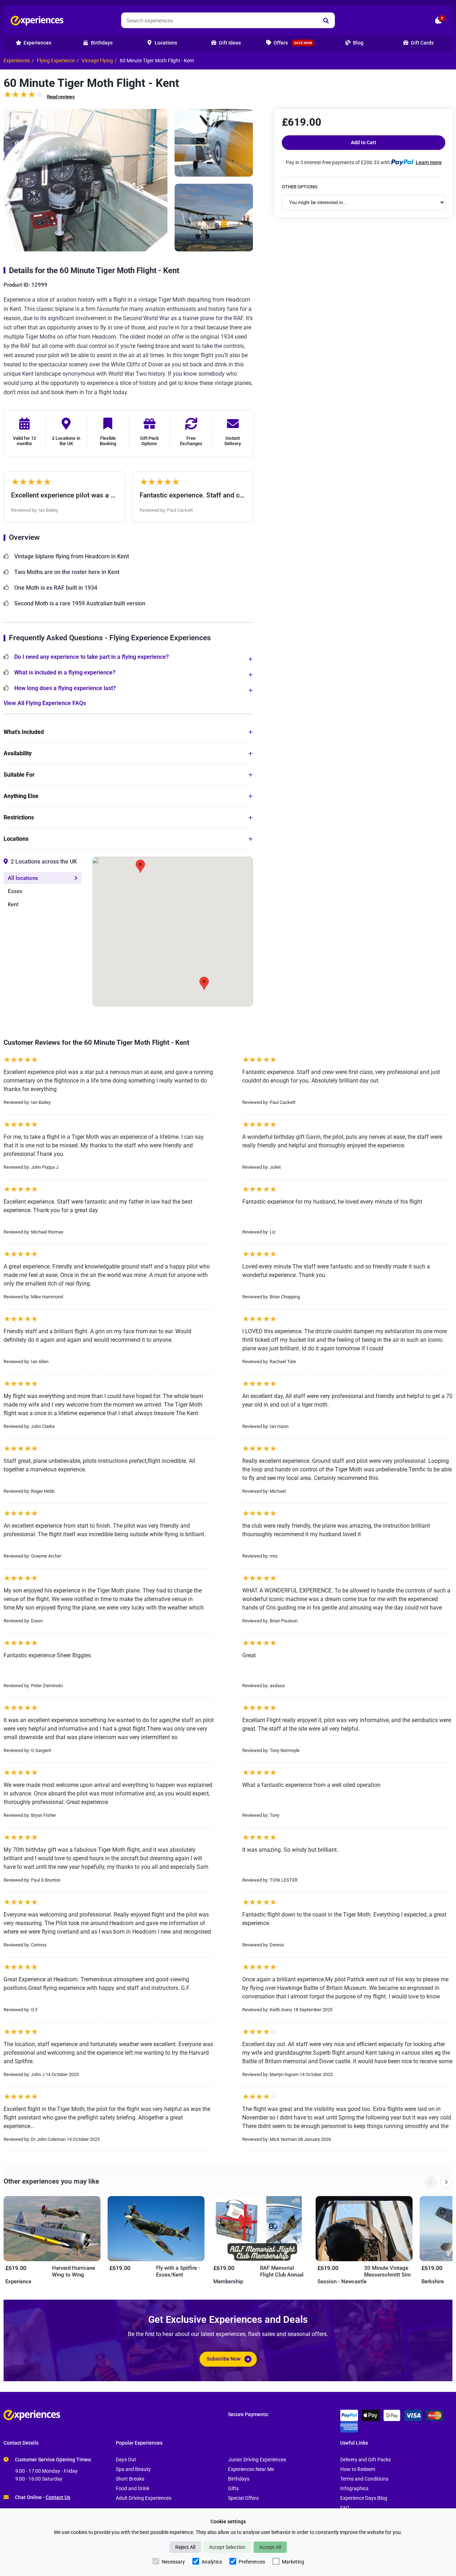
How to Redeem (358, 2469)
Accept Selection (227, 2547)
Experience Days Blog (364, 2498)
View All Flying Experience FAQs (45, 703)
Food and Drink (133, 2489)
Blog (358, 43)
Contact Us (58, 2497)
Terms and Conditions (364, 2479)
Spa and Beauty (133, 2469)
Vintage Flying (97, 61)
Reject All (185, 2547)
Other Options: (300, 187)
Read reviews (61, 97)
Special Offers (243, 2498)
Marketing (293, 2562)
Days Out (126, 2460)
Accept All (270, 2547)
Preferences (252, 2562)
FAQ (345, 2508)
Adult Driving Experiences (144, 2498)
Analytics (212, 2562)
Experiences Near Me (251, 2469)
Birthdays (239, 2479)
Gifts (233, 2489)
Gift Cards (422, 43)
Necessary (173, 2562)
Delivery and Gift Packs (366, 2460)
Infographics (354, 2489)
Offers (292, 43)
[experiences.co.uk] (116, 2415)
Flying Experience (56, 61)
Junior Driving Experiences (257, 2460)
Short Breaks (130, 2479)
